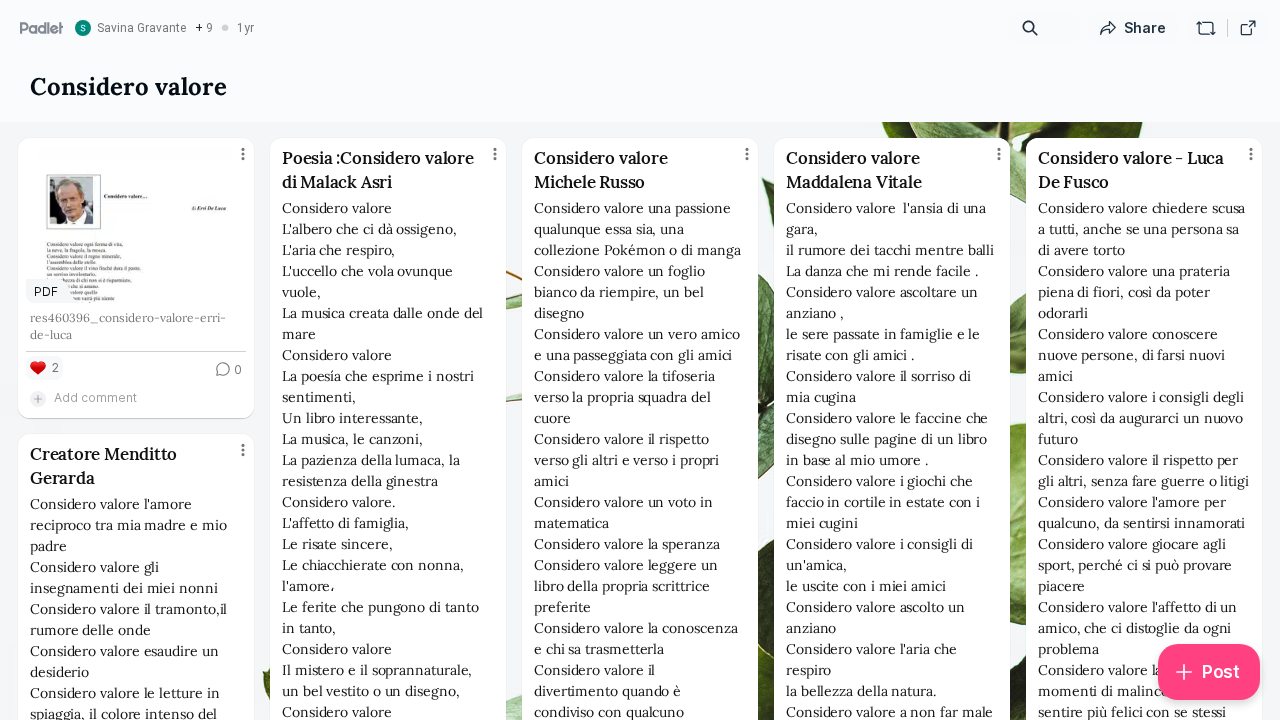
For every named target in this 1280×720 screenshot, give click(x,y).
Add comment (95, 397)
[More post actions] (243, 154)
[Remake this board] (1206, 28)
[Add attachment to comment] (38, 398)
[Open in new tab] (1248, 28)
